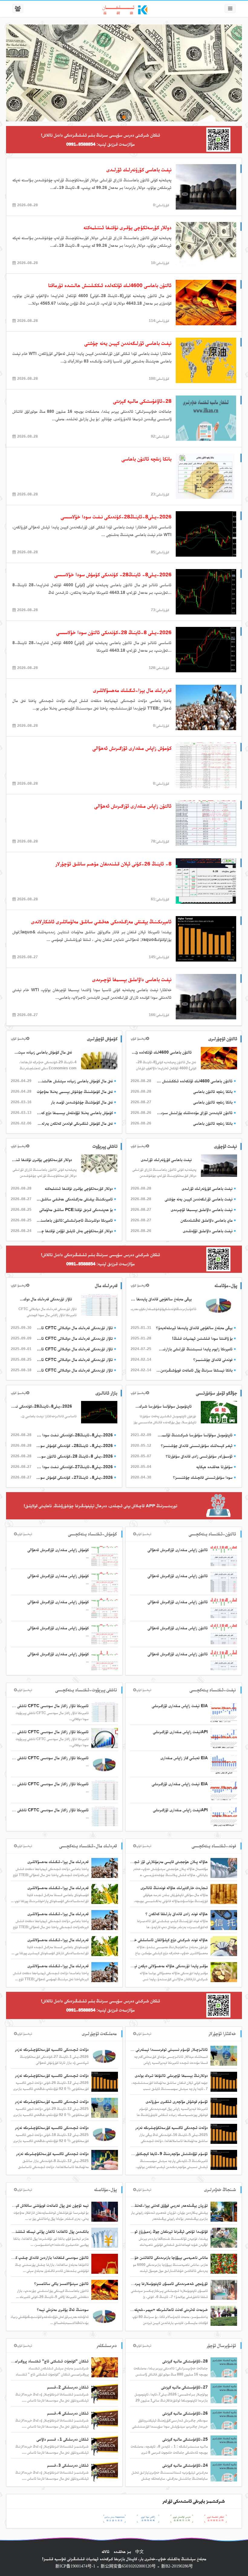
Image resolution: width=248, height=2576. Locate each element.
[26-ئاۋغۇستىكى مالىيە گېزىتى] (224, 2419)
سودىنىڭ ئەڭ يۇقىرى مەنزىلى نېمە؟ (63, 2309)
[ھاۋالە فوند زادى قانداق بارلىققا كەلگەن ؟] (224, 1920)
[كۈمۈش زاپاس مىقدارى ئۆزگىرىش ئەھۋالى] (105, 1556)
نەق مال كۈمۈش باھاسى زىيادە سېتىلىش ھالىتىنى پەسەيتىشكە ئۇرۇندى (74, 1081)
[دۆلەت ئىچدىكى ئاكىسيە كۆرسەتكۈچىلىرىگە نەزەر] (224, 2134)
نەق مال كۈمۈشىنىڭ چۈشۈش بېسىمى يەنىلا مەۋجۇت (75, 1091)
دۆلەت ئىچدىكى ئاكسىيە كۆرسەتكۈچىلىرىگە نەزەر (52, 2154)
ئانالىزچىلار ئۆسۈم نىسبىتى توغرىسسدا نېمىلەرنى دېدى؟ (166, 2049)
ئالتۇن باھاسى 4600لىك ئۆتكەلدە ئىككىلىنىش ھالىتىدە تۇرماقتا (194, 1081)
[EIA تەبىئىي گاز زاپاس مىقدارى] (224, 1764)
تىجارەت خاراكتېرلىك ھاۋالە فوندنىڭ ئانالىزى (174, 1888)
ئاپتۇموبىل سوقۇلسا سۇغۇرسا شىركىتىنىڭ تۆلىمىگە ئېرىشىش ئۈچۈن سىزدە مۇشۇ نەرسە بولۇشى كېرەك (194, 1435)
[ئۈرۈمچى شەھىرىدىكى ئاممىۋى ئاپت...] (224, 2290)
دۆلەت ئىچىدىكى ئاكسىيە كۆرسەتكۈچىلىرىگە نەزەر (52, 2049)
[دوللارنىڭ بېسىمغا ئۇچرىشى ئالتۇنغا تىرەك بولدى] (224, 2081)
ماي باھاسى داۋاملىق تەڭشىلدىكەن (207, 1220)
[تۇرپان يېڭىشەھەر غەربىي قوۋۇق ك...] (224, 2211)
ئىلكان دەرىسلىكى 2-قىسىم (68, 2387)
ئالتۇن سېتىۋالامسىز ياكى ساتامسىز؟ (61, 2283)
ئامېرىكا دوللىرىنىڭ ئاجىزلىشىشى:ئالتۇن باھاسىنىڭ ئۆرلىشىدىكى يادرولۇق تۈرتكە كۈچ (74, 1220)
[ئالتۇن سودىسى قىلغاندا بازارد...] (105, 2263)
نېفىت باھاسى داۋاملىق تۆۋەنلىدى (208, 1231)
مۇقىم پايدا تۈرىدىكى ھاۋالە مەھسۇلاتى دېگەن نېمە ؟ (168, 1966)
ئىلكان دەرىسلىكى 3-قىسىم (68, 2465)
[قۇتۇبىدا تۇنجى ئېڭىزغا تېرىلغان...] (224, 2237)
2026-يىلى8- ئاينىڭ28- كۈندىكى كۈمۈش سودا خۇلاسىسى (74, 1445)
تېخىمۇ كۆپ (138, 1038)
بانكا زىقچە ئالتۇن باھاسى (213, 1091)
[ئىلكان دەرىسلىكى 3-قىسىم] (105, 2471)
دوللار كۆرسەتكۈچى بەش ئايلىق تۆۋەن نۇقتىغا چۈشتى (74, 1231)
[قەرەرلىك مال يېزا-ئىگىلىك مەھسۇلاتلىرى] (105, 1868)
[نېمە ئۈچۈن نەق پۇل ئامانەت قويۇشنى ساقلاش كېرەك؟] (105, 2211)
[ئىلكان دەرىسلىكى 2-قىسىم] (105, 2393)
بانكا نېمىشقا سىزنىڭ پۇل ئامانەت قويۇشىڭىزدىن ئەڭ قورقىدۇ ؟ (194, 1370)
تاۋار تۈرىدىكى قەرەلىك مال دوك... (46, 1299)
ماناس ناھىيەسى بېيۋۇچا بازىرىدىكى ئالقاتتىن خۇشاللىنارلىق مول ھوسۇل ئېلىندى (147, 2257)
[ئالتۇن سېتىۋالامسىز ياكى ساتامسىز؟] (105, 2290)
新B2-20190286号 (177, 2566)
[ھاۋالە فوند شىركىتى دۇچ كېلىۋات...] (224, 1946)
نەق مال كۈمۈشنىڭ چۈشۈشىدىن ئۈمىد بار (82, 1102)
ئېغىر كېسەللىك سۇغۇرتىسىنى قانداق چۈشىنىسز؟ (197, 1445)
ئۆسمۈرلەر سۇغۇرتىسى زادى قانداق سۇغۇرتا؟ (199, 1456)
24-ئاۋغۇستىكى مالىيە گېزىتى (185, 2465)
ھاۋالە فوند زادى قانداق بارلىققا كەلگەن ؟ (177, 1914)
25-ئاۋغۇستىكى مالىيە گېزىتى (185, 2439)
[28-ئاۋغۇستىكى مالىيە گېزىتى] (224, 2367)
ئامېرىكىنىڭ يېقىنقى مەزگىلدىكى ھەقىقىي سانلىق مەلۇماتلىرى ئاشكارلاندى (74, 1199)
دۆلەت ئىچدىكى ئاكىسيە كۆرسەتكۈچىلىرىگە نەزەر (171, 2127)
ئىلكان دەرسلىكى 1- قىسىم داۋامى (63, 2439)
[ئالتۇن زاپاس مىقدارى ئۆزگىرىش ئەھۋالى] (224, 1556)
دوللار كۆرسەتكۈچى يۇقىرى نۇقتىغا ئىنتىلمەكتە (41, 1160)
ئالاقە (106, 2551)
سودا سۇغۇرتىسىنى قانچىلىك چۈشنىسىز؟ (203, 1477)
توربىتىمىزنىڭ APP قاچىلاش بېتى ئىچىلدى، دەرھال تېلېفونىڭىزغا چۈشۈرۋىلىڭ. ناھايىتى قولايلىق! (100, 1506)
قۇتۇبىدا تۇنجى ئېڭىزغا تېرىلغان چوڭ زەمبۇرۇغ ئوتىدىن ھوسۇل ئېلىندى (155, 2231)
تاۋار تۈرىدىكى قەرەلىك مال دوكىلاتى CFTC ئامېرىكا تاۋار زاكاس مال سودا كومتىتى (74, 1328)
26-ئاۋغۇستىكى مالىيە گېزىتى (185, 2413)
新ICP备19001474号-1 (75, 2566)
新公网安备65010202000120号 (128, 2566)
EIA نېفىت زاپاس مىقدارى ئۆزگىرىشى (180, 1706)
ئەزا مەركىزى (209, 10)
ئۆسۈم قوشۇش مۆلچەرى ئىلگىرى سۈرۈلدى (177, 2101)
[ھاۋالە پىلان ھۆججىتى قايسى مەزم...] (224, 1868)
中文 (139, 2551)
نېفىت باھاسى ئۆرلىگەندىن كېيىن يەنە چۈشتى (199, 1199)
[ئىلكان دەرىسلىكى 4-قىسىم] (105, 2419)
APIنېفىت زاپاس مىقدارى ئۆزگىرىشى (180, 1732)
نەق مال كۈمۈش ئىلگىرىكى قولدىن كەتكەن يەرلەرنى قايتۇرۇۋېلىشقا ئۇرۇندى (74, 1123)
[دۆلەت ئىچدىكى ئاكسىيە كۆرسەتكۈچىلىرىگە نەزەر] (105, 2160)
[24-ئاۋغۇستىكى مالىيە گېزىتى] (224, 2471)
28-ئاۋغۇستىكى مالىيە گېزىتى (185, 2361)
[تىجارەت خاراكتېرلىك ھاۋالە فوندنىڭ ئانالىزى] (224, 1894)
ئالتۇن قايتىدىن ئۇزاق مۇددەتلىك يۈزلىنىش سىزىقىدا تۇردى (194, 1113)
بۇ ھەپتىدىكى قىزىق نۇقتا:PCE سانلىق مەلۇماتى (76, 1210)
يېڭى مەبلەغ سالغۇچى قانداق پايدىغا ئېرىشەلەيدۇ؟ (161, 1299)
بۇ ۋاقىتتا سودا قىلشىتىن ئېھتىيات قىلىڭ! (202, 1338)
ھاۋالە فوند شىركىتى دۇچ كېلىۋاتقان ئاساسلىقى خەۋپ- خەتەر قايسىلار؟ (154, 1940)
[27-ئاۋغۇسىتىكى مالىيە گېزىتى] (224, 2393)
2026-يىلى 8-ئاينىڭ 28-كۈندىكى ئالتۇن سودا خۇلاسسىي (74, 1456)
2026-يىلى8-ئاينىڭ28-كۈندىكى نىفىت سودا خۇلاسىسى (41, 1406)
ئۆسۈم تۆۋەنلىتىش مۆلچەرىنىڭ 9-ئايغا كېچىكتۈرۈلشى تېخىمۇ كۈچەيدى (155, 2154)
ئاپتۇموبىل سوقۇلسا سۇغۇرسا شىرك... (164, 1406)
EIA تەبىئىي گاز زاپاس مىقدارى (184, 1758)
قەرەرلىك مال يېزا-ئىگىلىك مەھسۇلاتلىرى (58, 1862)
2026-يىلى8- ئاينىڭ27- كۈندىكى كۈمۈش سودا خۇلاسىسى (74, 1477)
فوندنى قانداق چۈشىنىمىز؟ (213, 1359)
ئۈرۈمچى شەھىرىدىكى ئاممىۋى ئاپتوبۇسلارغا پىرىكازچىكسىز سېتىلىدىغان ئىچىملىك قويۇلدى (140, 2283)
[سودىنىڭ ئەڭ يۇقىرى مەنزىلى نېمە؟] (105, 2316)
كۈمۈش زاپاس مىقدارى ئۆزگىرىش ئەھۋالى (58, 1550)
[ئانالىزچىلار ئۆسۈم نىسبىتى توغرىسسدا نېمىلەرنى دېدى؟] (224, 2055)
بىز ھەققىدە (122, 2551)
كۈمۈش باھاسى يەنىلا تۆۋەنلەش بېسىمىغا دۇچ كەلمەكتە (74, 1113)
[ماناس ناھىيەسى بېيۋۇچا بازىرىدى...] (224, 2263)
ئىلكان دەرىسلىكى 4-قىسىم (68, 2413)
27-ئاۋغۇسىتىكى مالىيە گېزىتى (184, 2387)
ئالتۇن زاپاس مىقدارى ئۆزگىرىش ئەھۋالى (178, 1550)
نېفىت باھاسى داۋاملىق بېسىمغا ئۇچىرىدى (202, 1210)
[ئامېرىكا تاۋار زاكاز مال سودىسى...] (105, 1712)
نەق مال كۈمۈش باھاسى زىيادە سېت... (43, 1052)
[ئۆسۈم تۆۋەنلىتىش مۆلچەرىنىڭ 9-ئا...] (224, 2160)
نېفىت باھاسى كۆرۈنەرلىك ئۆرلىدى (166, 1160)
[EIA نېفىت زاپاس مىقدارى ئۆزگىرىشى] (224, 1712)
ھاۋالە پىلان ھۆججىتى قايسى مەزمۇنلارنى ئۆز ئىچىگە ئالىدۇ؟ (162, 1862)
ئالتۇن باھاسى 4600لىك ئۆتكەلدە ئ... (162, 1052)
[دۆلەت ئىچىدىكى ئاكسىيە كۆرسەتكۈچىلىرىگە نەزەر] (105, 2055)
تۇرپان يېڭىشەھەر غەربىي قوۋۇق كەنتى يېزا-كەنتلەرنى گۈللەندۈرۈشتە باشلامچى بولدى (144, 2205)
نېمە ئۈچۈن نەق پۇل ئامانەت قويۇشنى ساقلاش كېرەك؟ (48, 2205)
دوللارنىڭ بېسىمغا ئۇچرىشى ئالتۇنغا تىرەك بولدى (171, 2075)
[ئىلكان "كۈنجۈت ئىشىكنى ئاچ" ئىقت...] (105, 2367)
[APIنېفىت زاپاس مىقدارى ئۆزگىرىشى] (224, 1738)
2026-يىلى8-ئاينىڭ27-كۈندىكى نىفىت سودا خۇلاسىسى (74, 1467)
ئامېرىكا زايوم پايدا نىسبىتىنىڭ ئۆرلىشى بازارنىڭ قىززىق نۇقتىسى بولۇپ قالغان (194, 1349)
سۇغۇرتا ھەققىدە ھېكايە (214, 1467)
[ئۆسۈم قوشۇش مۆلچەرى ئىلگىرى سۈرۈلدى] (224, 2107)
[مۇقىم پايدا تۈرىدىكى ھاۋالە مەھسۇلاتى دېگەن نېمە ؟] (224, 1972)
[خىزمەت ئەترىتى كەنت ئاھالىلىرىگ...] (224, 2316)
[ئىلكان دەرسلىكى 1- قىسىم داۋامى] (105, 2445)
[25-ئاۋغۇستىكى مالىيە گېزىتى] (224, 2445)
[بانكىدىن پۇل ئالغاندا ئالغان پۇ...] (105, 2237)
